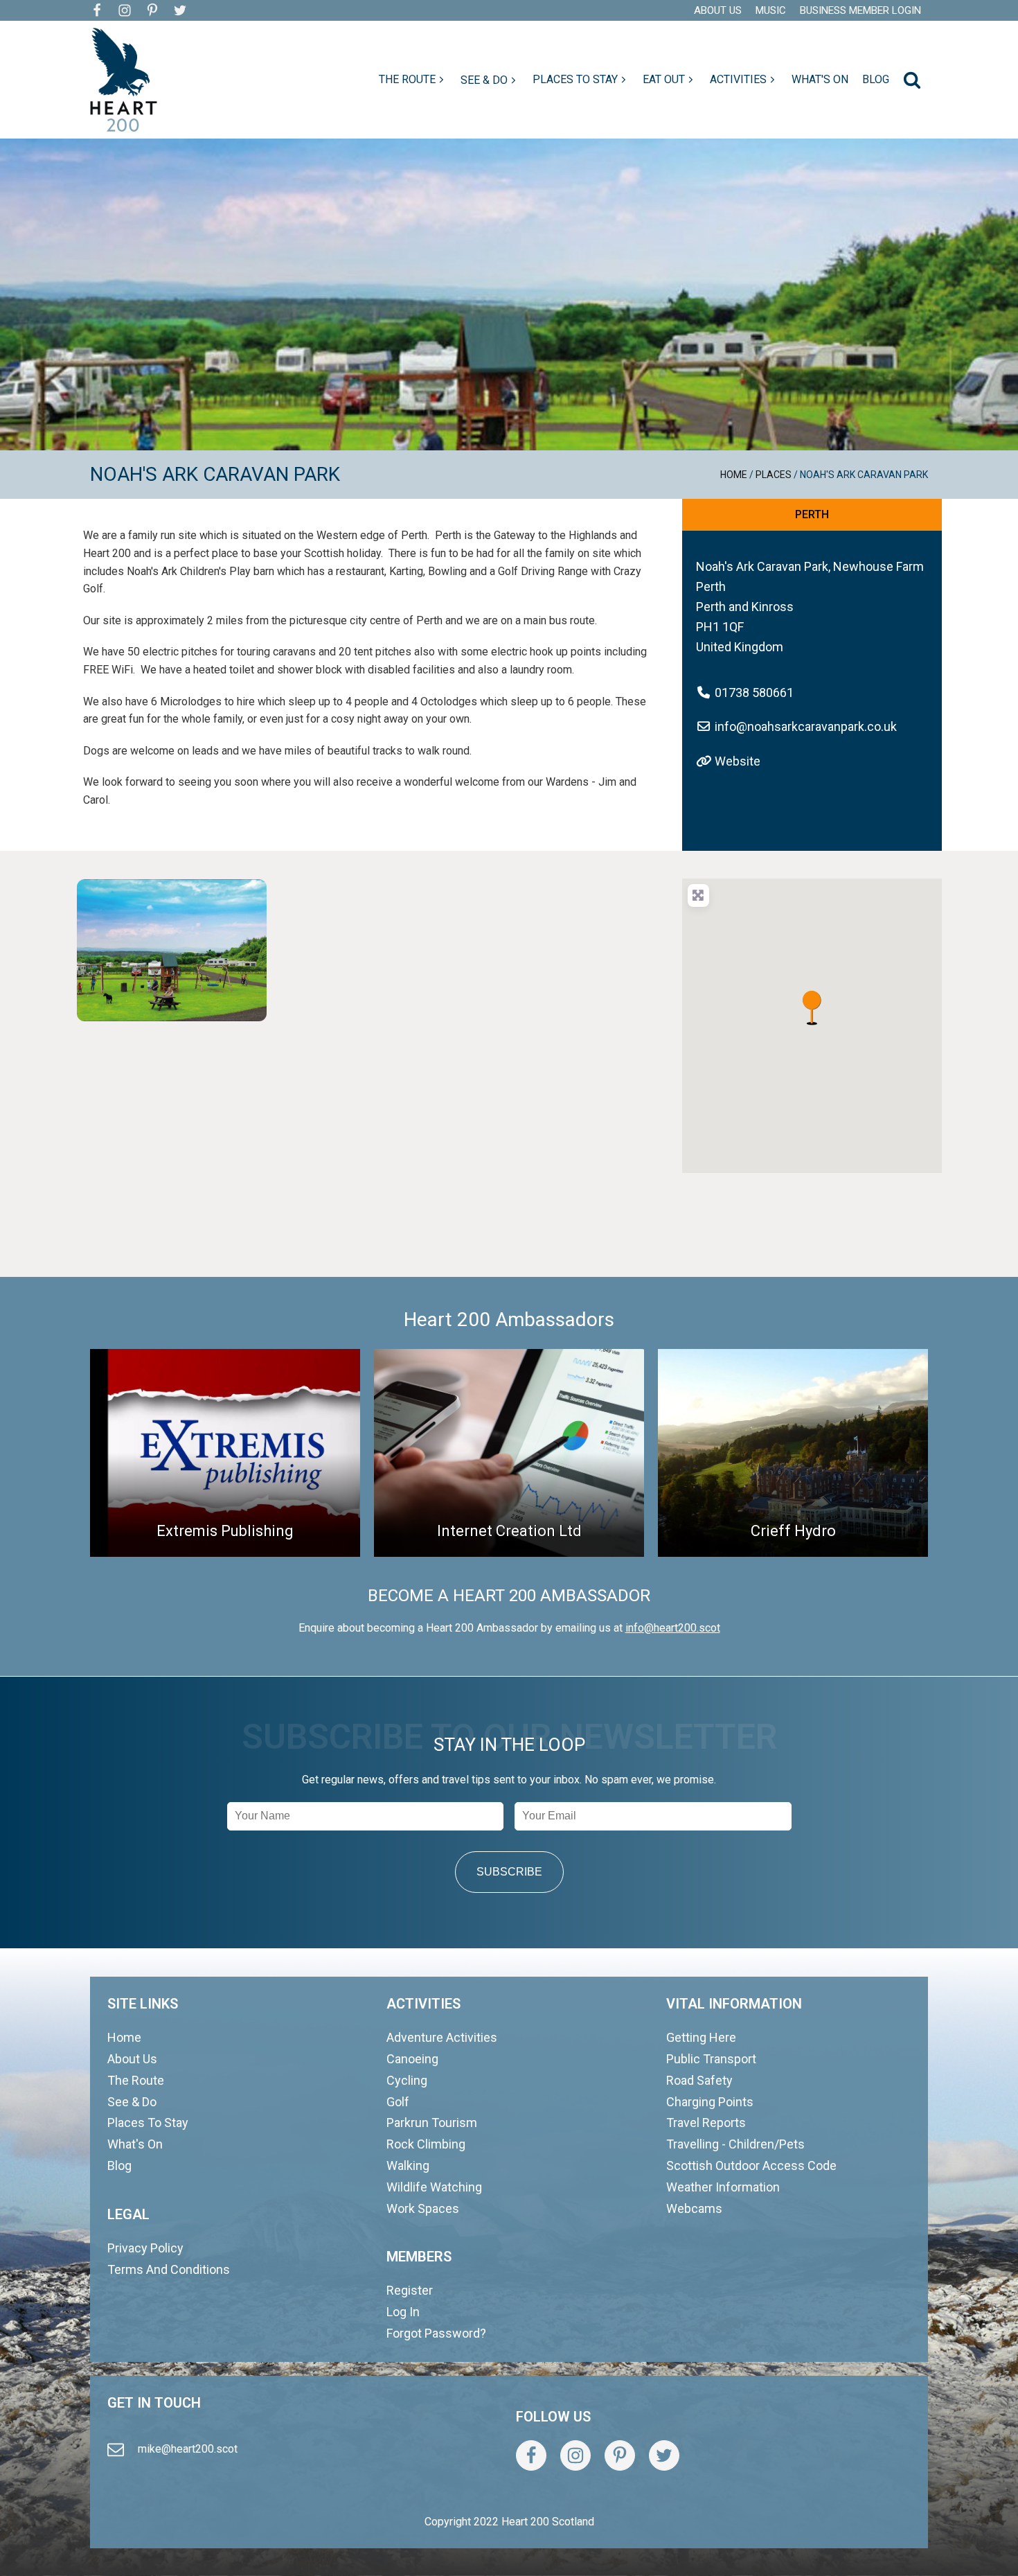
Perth (812, 514)
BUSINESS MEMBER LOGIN (860, 10)
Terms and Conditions (169, 2269)
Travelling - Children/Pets (735, 2144)
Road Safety (699, 2080)
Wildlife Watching (434, 2187)
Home (734, 475)
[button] (413, 80)
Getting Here (701, 2037)
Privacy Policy (145, 2248)
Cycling (407, 2080)
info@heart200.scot (673, 1628)
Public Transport (711, 2059)
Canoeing (412, 2059)
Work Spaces (423, 2208)
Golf (398, 2102)
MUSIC (771, 10)
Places (774, 475)
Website (738, 761)
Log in (403, 2312)
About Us (132, 2059)
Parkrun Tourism (432, 2123)
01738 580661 (754, 692)
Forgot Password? (436, 2333)
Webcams (694, 2208)
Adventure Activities (442, 2037)
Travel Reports (706, 2123)
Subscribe (509, 1872)
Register (410, 2290)
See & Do (132, 2102)
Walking (408, 2165)
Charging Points (710, 2102)
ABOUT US (718, 10)
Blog (119, 2165)
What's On (135, 2144)
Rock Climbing (426, 2144)
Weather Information (723, 2187)
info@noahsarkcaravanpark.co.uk (806, 726)
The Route (136, 2080)
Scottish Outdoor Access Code (751, 2165)
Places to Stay (148, 2123)
